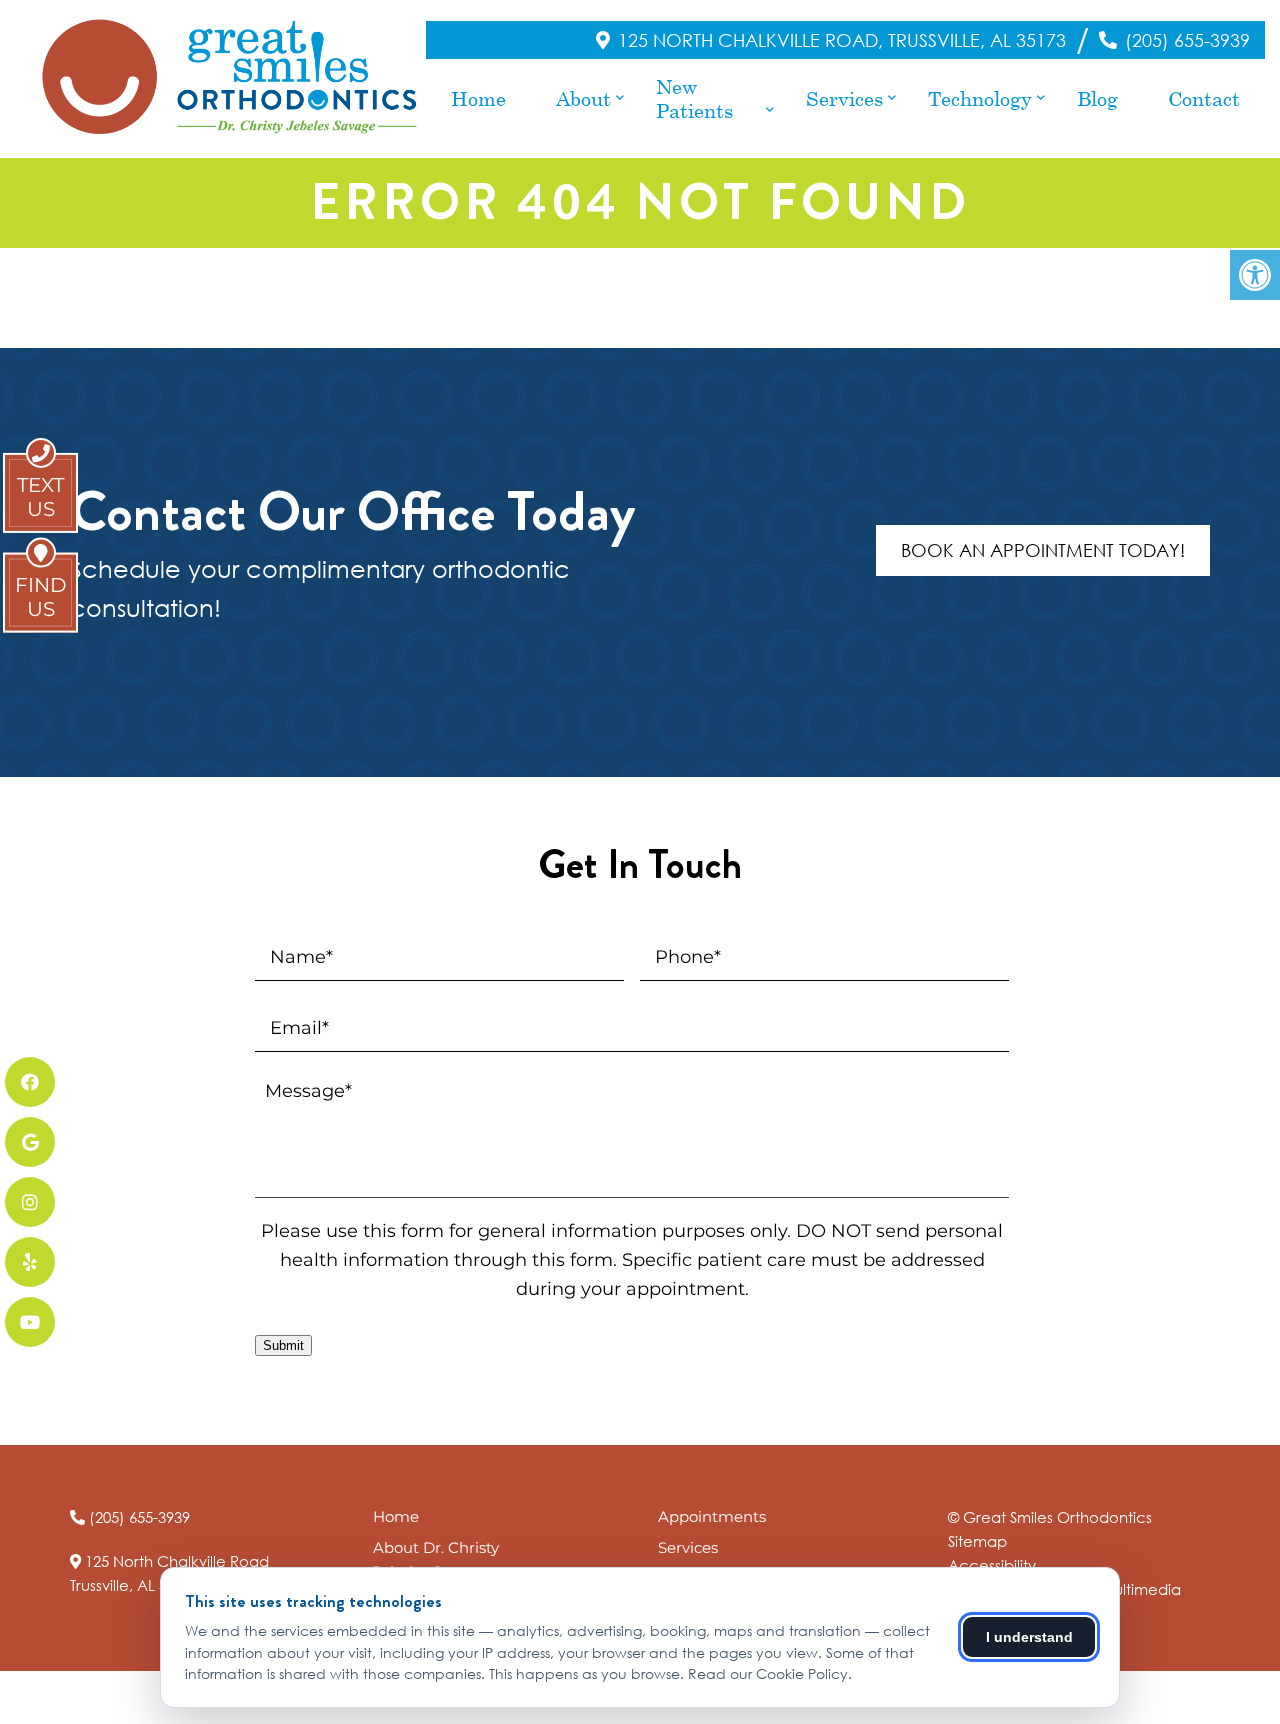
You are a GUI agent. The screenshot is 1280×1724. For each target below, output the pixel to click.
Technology (980, 98)
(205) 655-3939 (1187, 40)
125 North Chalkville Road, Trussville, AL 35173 (842, 40)
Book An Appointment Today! (1043, 550)
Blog (1097, 98)
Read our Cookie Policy (768, 1673)
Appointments (712, 1516)
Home (478, 98)
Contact (1204, 98)
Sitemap (977, 1541)
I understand (1029, 1637)
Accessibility (992, 1565)
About (583, 98)
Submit (283, 1345)
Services (844, 98)
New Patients (694, 98)
